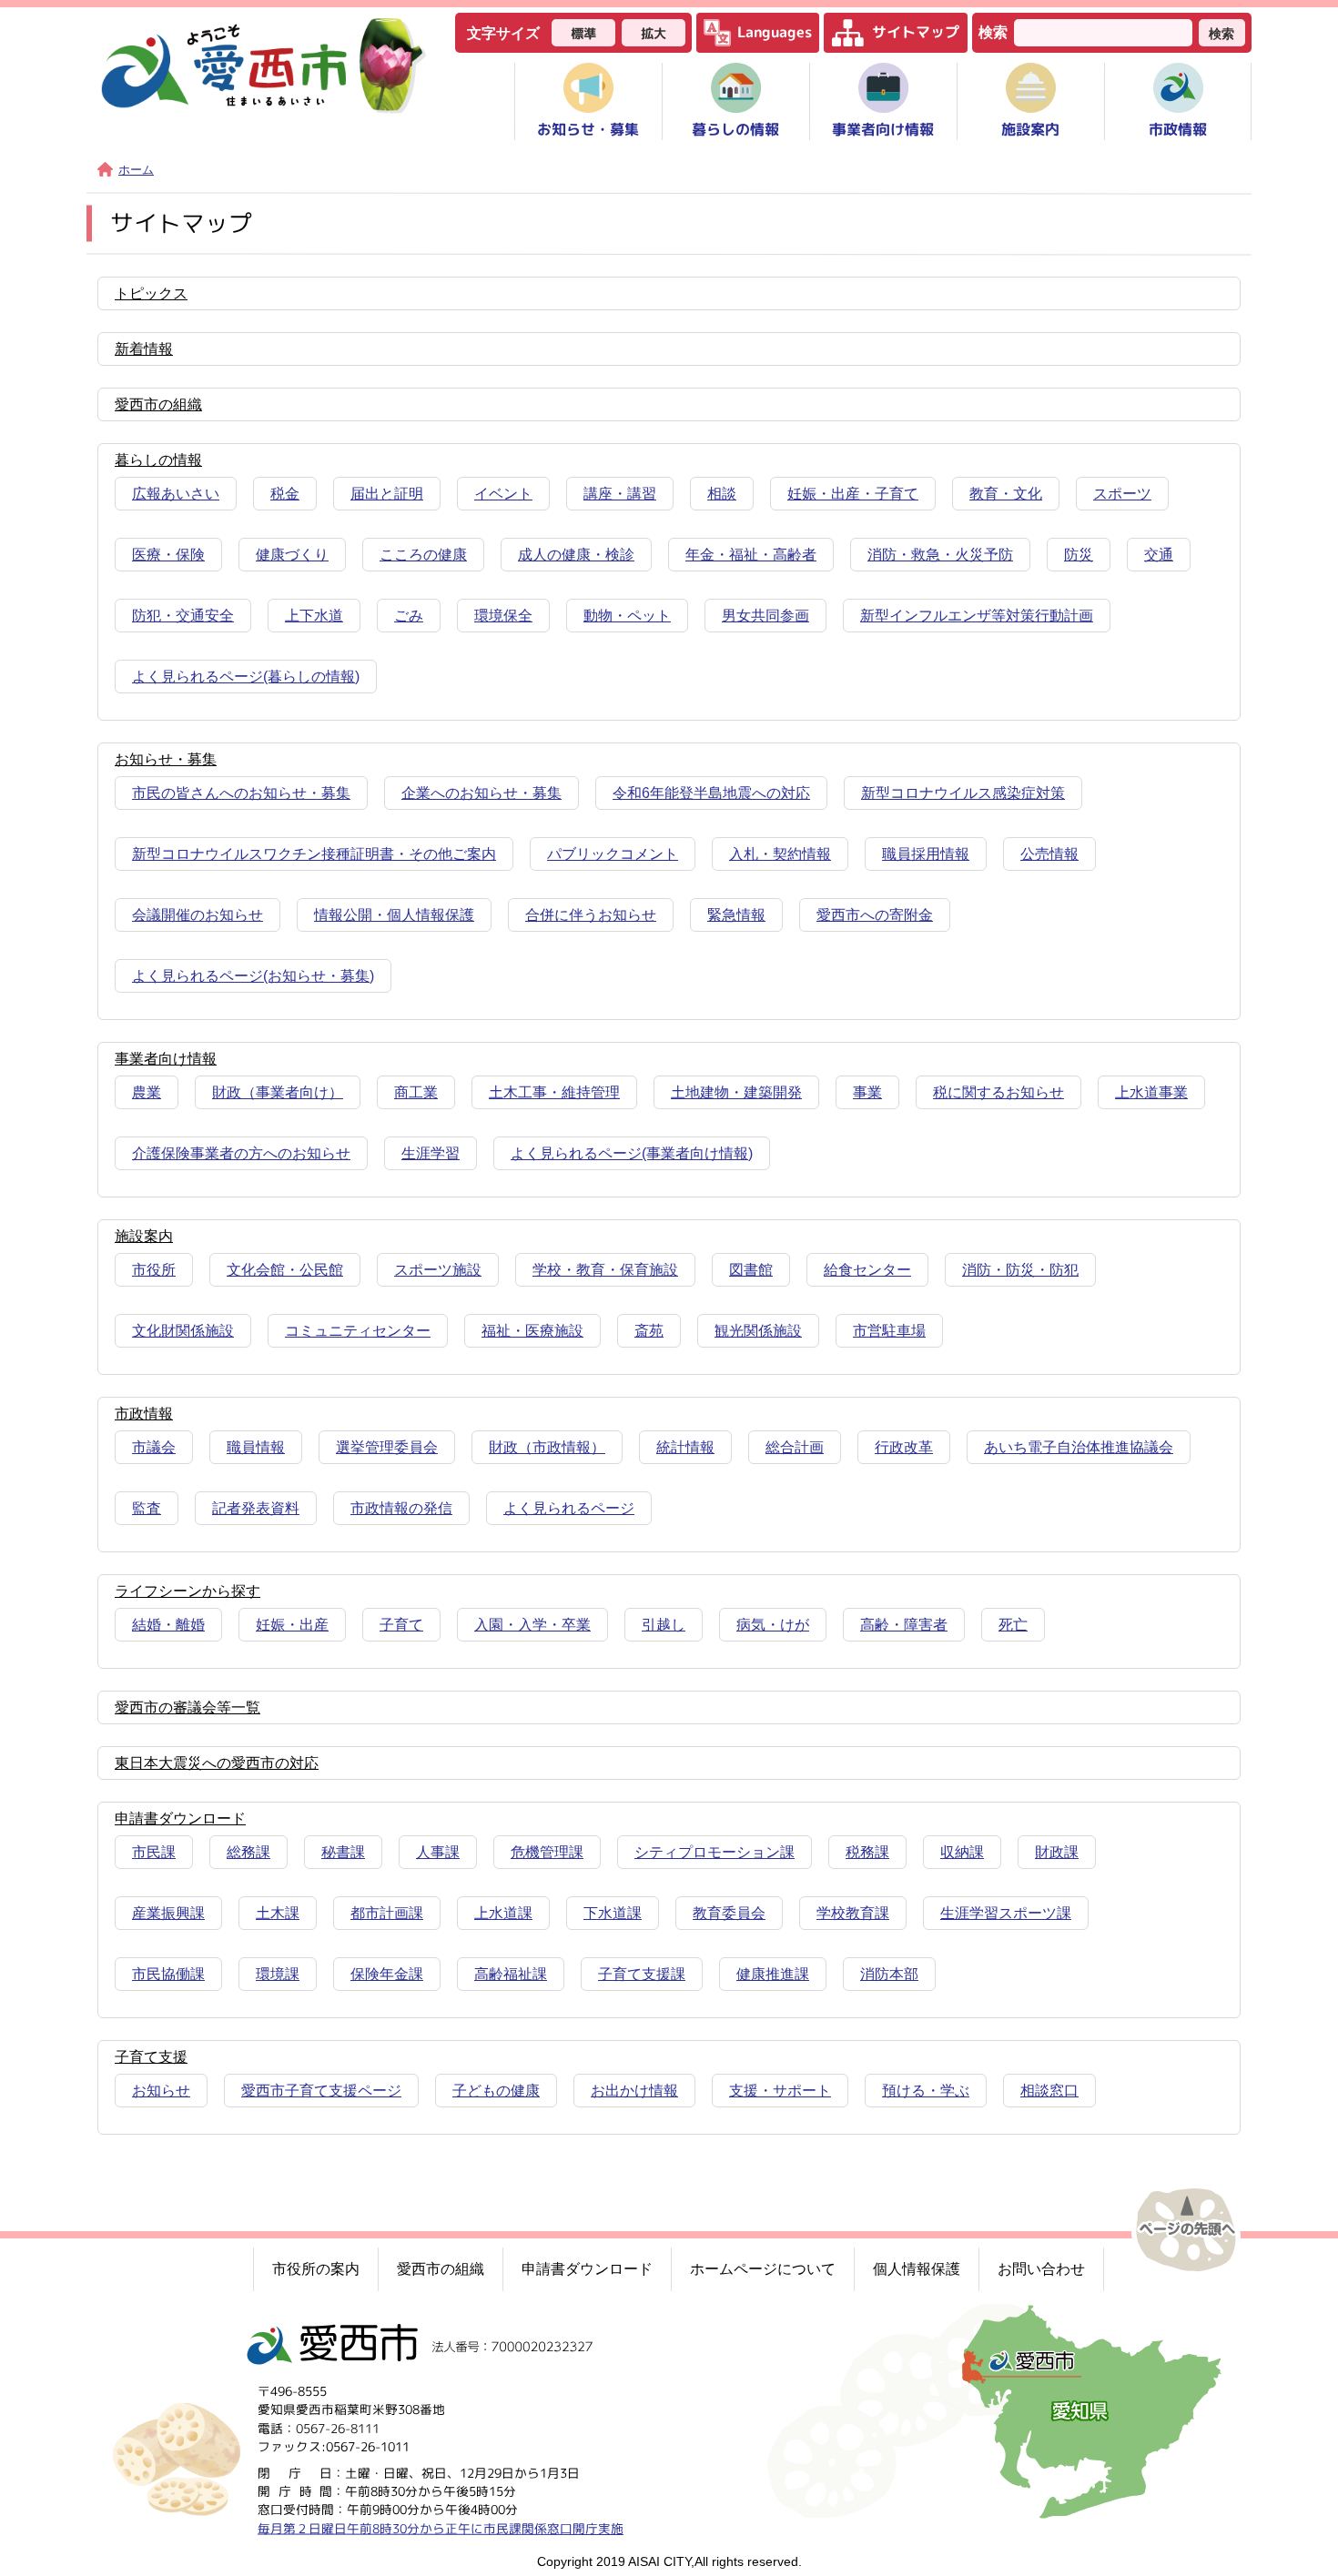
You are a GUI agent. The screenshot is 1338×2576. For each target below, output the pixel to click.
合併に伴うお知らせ (591, 915)
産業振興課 (168, 1913)
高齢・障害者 (904, 1625)
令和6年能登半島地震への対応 (711, 793)
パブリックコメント (613, 854)
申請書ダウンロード (587, 2269)
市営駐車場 (889, 1331)
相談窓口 (1049, 2091)
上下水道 (314, 616)
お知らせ (161, 2091)
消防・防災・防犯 (1020, 1270)
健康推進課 (773, 1974)
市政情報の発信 (401, 1508)
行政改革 (904, 1447)
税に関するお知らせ (998, 1092)
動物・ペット (627, 616)
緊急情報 (736, 915)
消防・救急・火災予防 (940, 555)
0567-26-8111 (338, 2428)
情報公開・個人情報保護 (394, 915)
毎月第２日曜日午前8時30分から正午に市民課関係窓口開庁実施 (441, 2527)
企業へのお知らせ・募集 (481, 793)
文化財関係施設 (183, 1331)
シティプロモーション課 (715, 1852)
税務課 (867, 1852)
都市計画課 (387, 1913)
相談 (722, 494)
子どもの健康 (496, 2091)
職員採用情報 (926, 854)
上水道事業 (1151, 1092)
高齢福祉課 (511, 1974)
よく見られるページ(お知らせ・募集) (253, 976)
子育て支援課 (642, 1974)
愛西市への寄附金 (875, 915)
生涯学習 (431, 1153)
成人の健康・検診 (576, 555)
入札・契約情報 (780, 854)
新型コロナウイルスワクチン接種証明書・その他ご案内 (314, 854)
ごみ (409, 616)
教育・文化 (1006, 494)
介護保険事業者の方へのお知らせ (241, 1153)
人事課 (438, 1852)
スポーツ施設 (438, 1270)
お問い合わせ (1041, 2269)
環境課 (278, 1974)
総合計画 (795, 1447)
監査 (147, 1508)
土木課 (278, 1913)
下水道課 (613, 1913)
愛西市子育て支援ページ (321, 2091)
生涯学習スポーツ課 (1006, 1913)
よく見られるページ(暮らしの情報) (246, 677)
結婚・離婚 (168, 1625)
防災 (1079, 555)
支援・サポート (780, 2091)
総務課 (248, 1852)
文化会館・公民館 (285, 1270)
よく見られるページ (569, 1508)
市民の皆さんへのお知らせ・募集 (241, 793)
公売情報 (1049, 854)
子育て (401, 1625)
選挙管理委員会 (387, 1447)
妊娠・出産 (292, 1625)
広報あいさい (176, 494)
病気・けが (773, 1625)
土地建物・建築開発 (736, 1092)
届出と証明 (387, 494)
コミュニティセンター (358, 1331)
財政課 (1057, 1852)
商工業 (416, 1092)
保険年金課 (387, 1974)
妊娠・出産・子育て (853, 494)
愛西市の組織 (441, 2269)
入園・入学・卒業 (532, 1625)
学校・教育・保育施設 (605, 1270)
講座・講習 (620, 494)
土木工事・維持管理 (554, 1092)
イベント (503, 494)
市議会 (154, 1447)
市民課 (154, 1852)
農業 (147, 1092)
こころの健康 (423, 555)
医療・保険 (168, 555)
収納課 (962, 1852)
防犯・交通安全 (183, 616)
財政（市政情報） (547, 1447)
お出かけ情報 (634, 2091)
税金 (285, 494)
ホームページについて (763, 2269)
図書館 (751, 1270)
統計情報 (685, 1447)
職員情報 (256, 1447)
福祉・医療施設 (532, 1331)
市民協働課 (168, 1974)
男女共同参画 (765, 616)
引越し (664, 1625)
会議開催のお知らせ (198, 915)
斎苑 (649, 1331)
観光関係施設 (758, 1331)
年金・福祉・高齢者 (751, 555)
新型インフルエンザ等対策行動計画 (977, 616)
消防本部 (889, 1974)
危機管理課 (547, 1852)
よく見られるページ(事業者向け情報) (632, 1153)
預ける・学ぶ (926, 2091)
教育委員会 (729, 1913)
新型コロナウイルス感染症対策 (963, 793)
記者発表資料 (256, 1508)
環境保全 (503, 616)
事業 (867, 1092)
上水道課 (503, 1913)
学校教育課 (853, 1913)
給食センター (867, 1270)
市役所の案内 (316, 2269)
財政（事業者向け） (278, 1092)
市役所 (154, 1270)
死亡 (1013, 1625)
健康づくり (292, 555)
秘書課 (343, 1852)
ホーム (136, 170)
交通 (1159, 555)
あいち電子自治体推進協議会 (1079, 1447)
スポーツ (1122, 494)
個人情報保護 (917, 2269)
